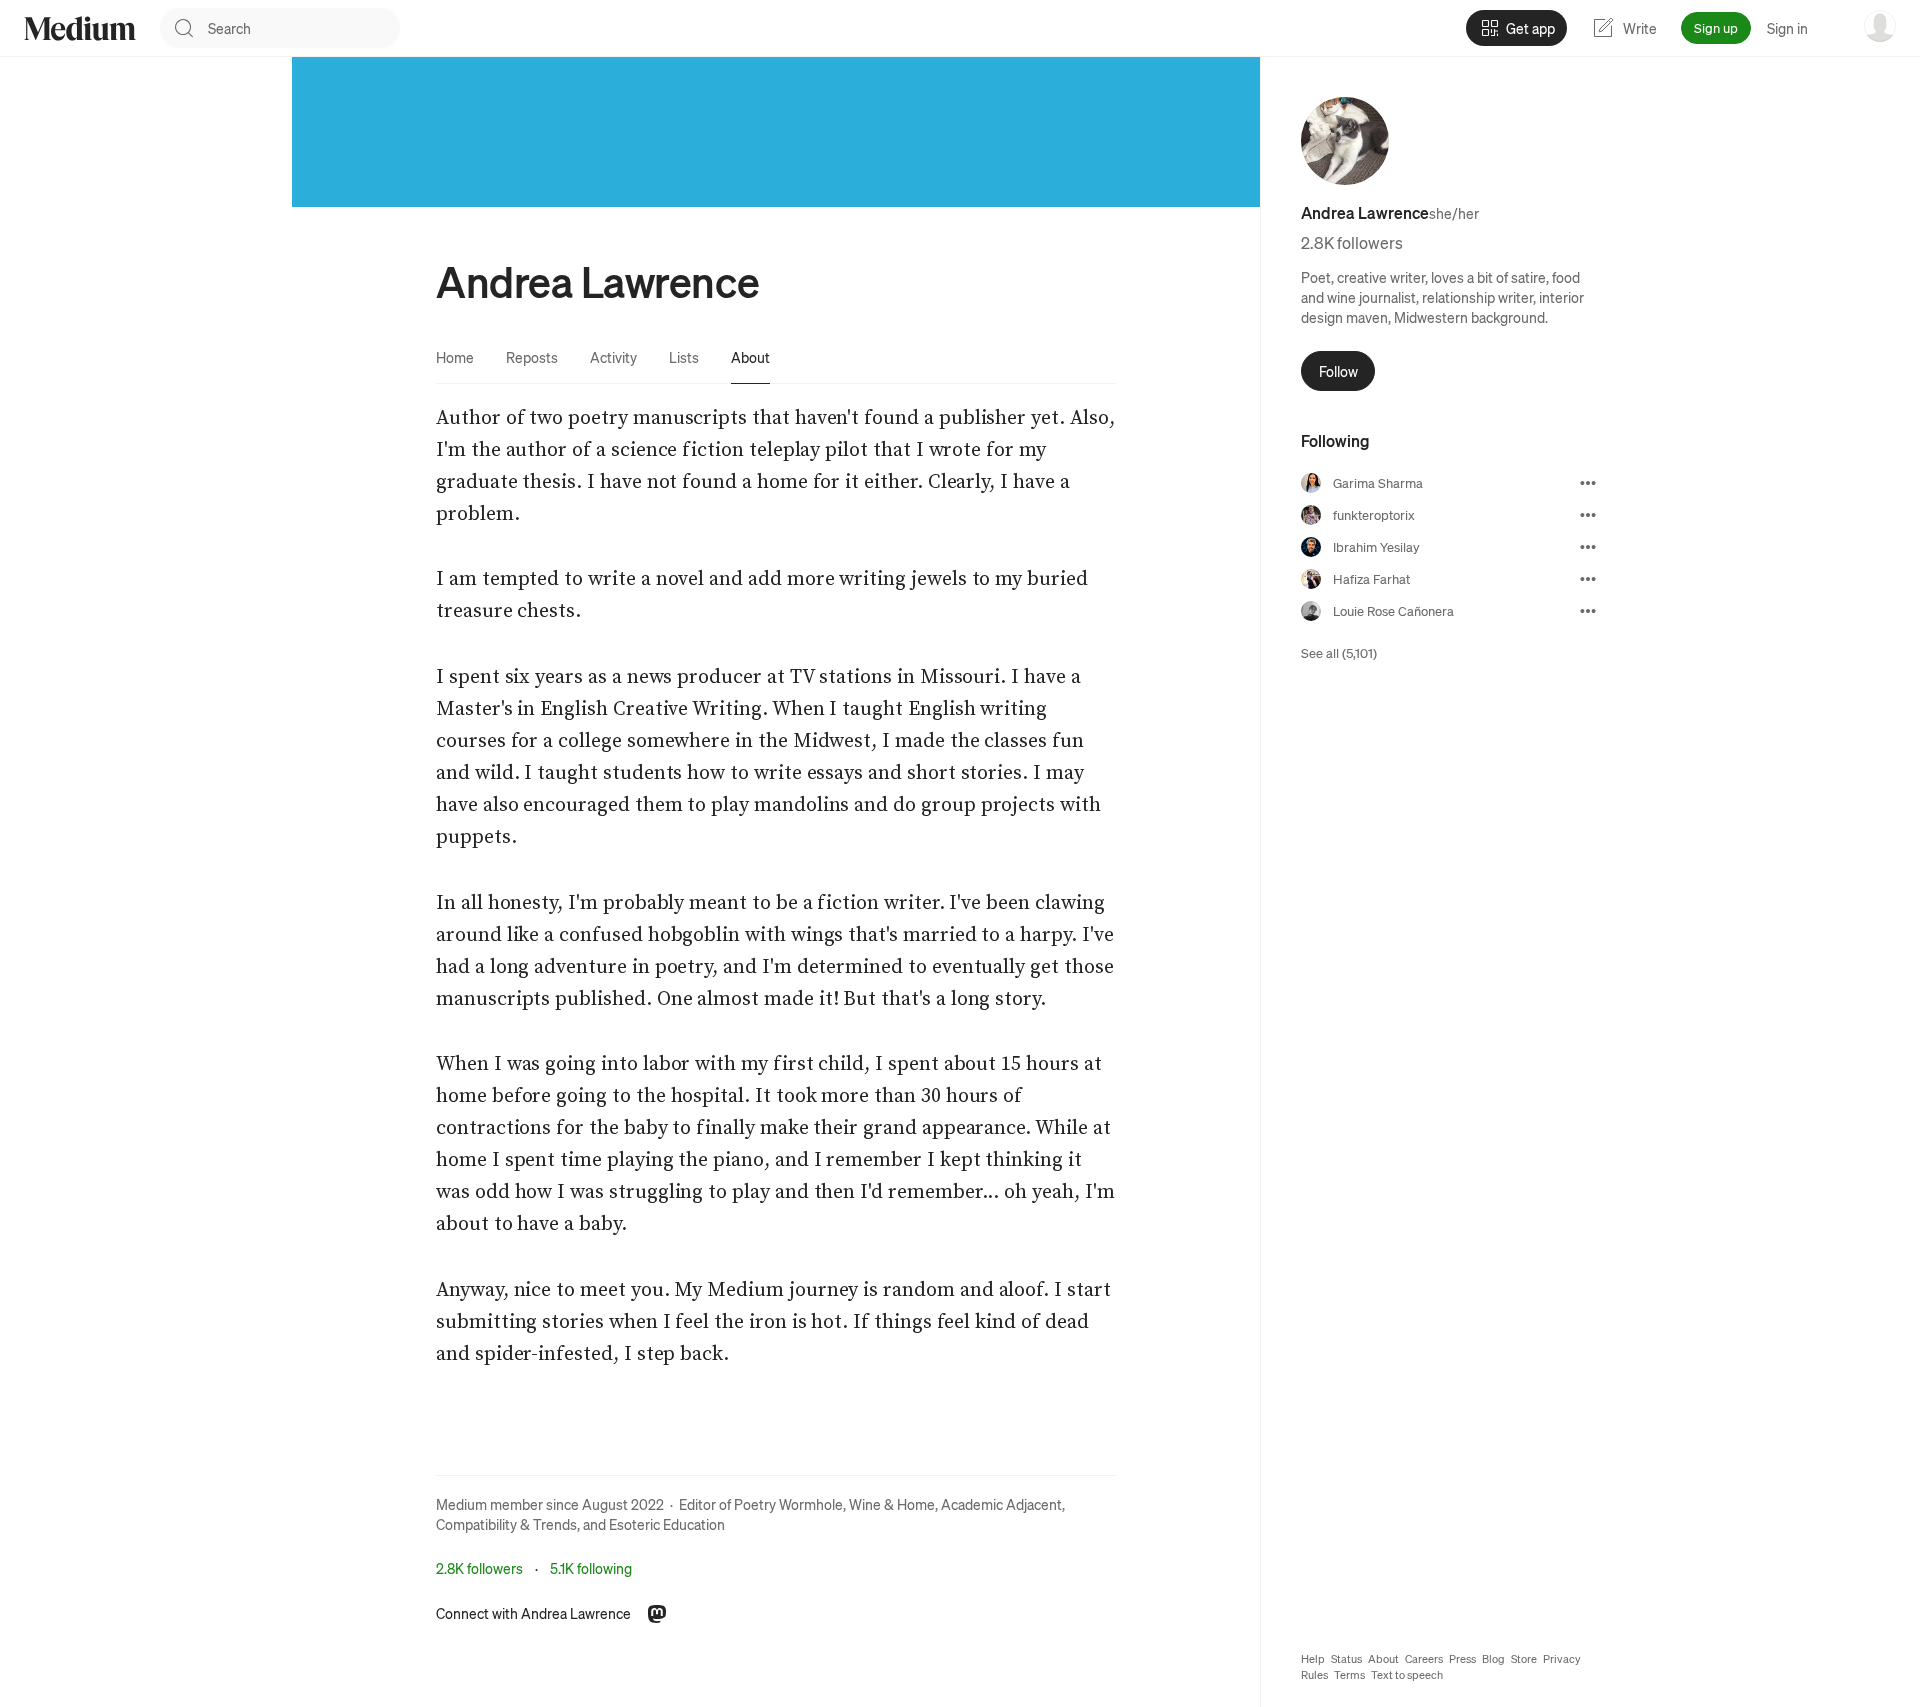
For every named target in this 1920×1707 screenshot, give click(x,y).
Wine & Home (892, 1504)
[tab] (455, 357)
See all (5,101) (1339, 652)
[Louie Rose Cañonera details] (1588, 611)
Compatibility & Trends (506, 1524)
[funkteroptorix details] (1588, 515)
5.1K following (591, 1568)
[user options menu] (1880, 26)
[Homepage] (80, 28)
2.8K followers (479, 1568)
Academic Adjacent (1001, 1504)
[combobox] (304, 28)
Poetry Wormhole (788, 1504)
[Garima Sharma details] (1588, 483)
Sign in (1787, 28)
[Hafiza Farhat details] (1588, 579)
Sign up (1716, 27)
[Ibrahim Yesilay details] (1588, 547)
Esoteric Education (667, 1524)
